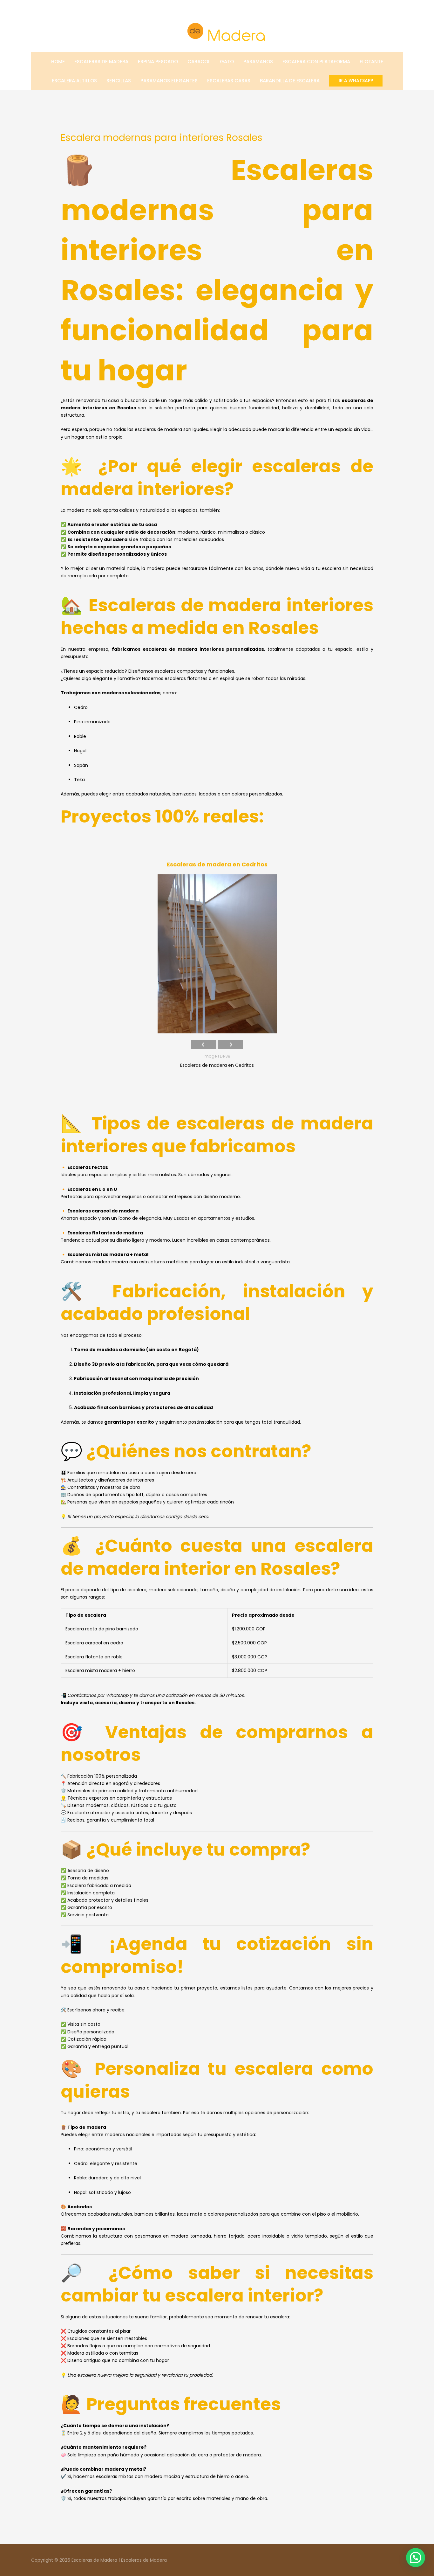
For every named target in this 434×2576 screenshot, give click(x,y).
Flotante (371, 62)
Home (58, 62)
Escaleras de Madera (101, 62)
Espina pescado (158, 62)
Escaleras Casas (229, 81)
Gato (227, 62)
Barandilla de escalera (290, 81)
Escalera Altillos (74, 81)
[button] (356, 81)
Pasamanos (258, 62)
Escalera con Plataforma (316, 62)
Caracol (199, 62)
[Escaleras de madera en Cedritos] (217, 954)
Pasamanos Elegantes (169, 81)
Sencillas (119, 81)
